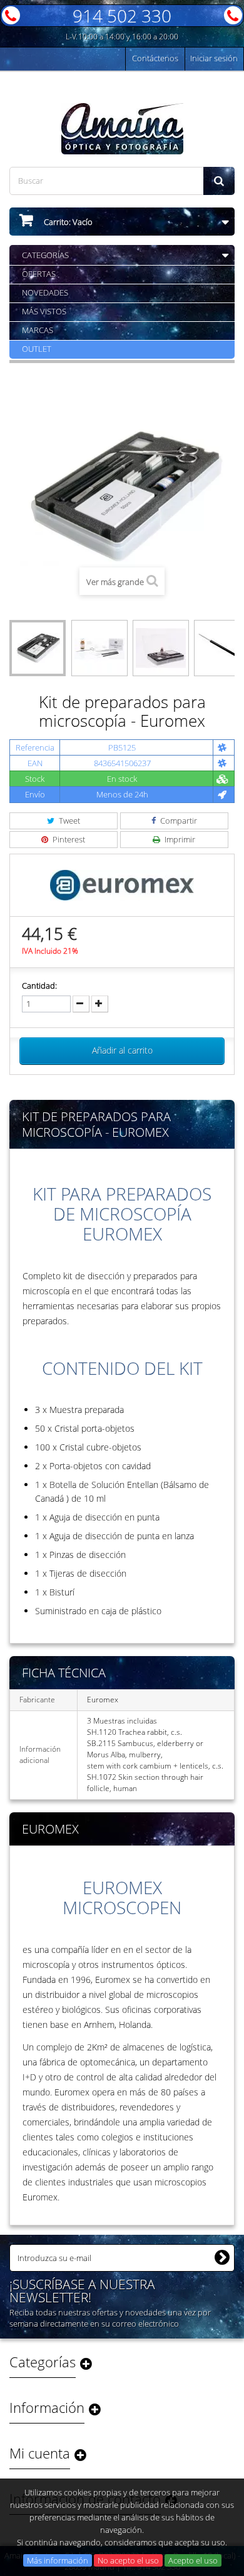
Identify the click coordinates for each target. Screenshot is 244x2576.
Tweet (69, 821)
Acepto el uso (193, 2560)
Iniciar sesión (214, 58)
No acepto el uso (128, 2560)
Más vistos (44, 311)
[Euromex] (122, 884)
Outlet (37, 349)
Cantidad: (39, 986)
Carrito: (67, 222)
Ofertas (39, 274)
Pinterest (68, 839)
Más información (58, 2560)
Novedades (45, 292)
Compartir (178, 821)
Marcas (38, 330)
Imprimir (179, 839)
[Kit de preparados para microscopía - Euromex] (38, 648)
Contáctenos (155, 58)
